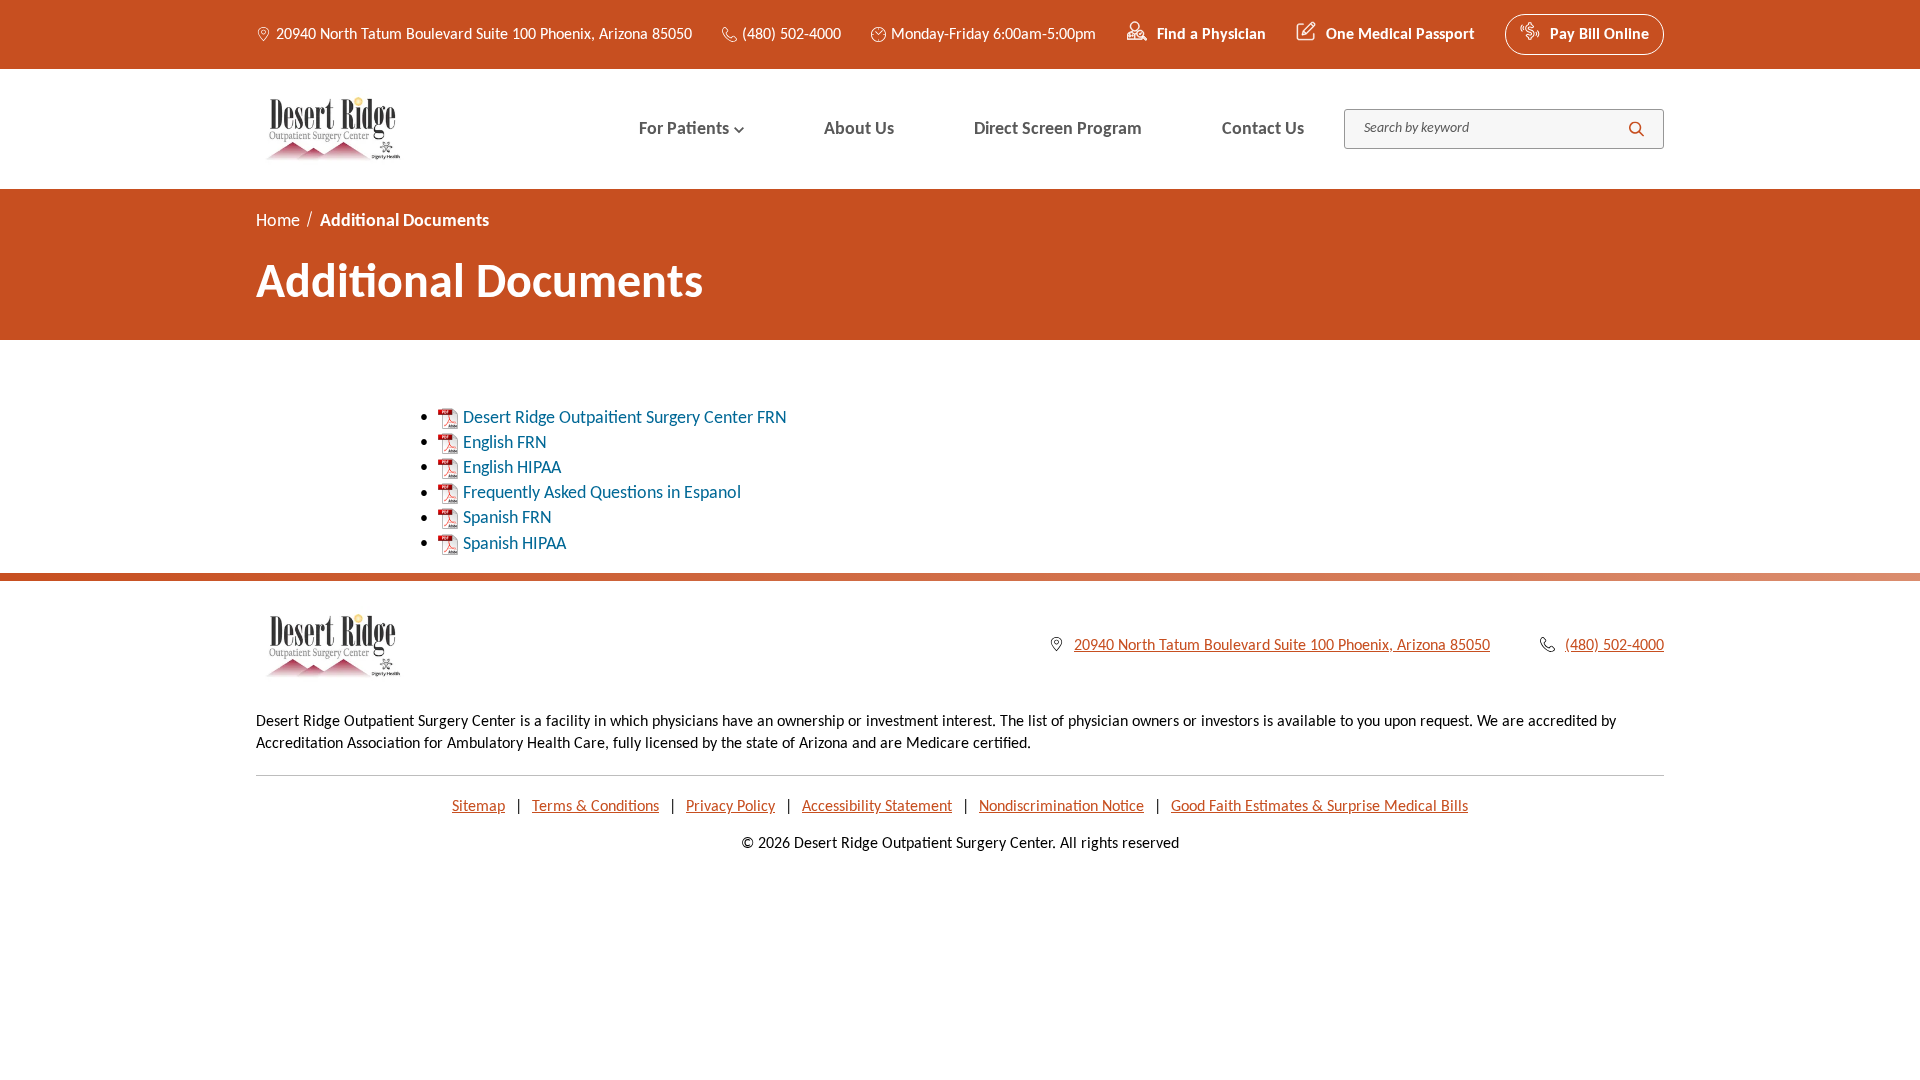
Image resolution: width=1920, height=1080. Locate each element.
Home (278, 221)
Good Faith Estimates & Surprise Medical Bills (1319, 807)
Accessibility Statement (877, 807)
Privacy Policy (730, 807)
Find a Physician (1211, 35)
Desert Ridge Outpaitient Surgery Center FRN (625, 418)
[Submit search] (1636, 129)
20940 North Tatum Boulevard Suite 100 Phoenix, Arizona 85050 (484, 35)
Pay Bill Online (1599, 35)
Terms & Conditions (595, 807)
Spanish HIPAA (514, 544)
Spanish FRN (507, 518)
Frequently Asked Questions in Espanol (602, 493)
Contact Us (1263, 129)
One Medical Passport (1400, 35)
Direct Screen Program (1058, 129)
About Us (859, 129)
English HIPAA (512, 468)
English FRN (505, 443)
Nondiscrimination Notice (1061, 807)
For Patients (684, 129)
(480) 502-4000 (791, 35)
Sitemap (478, 807)
